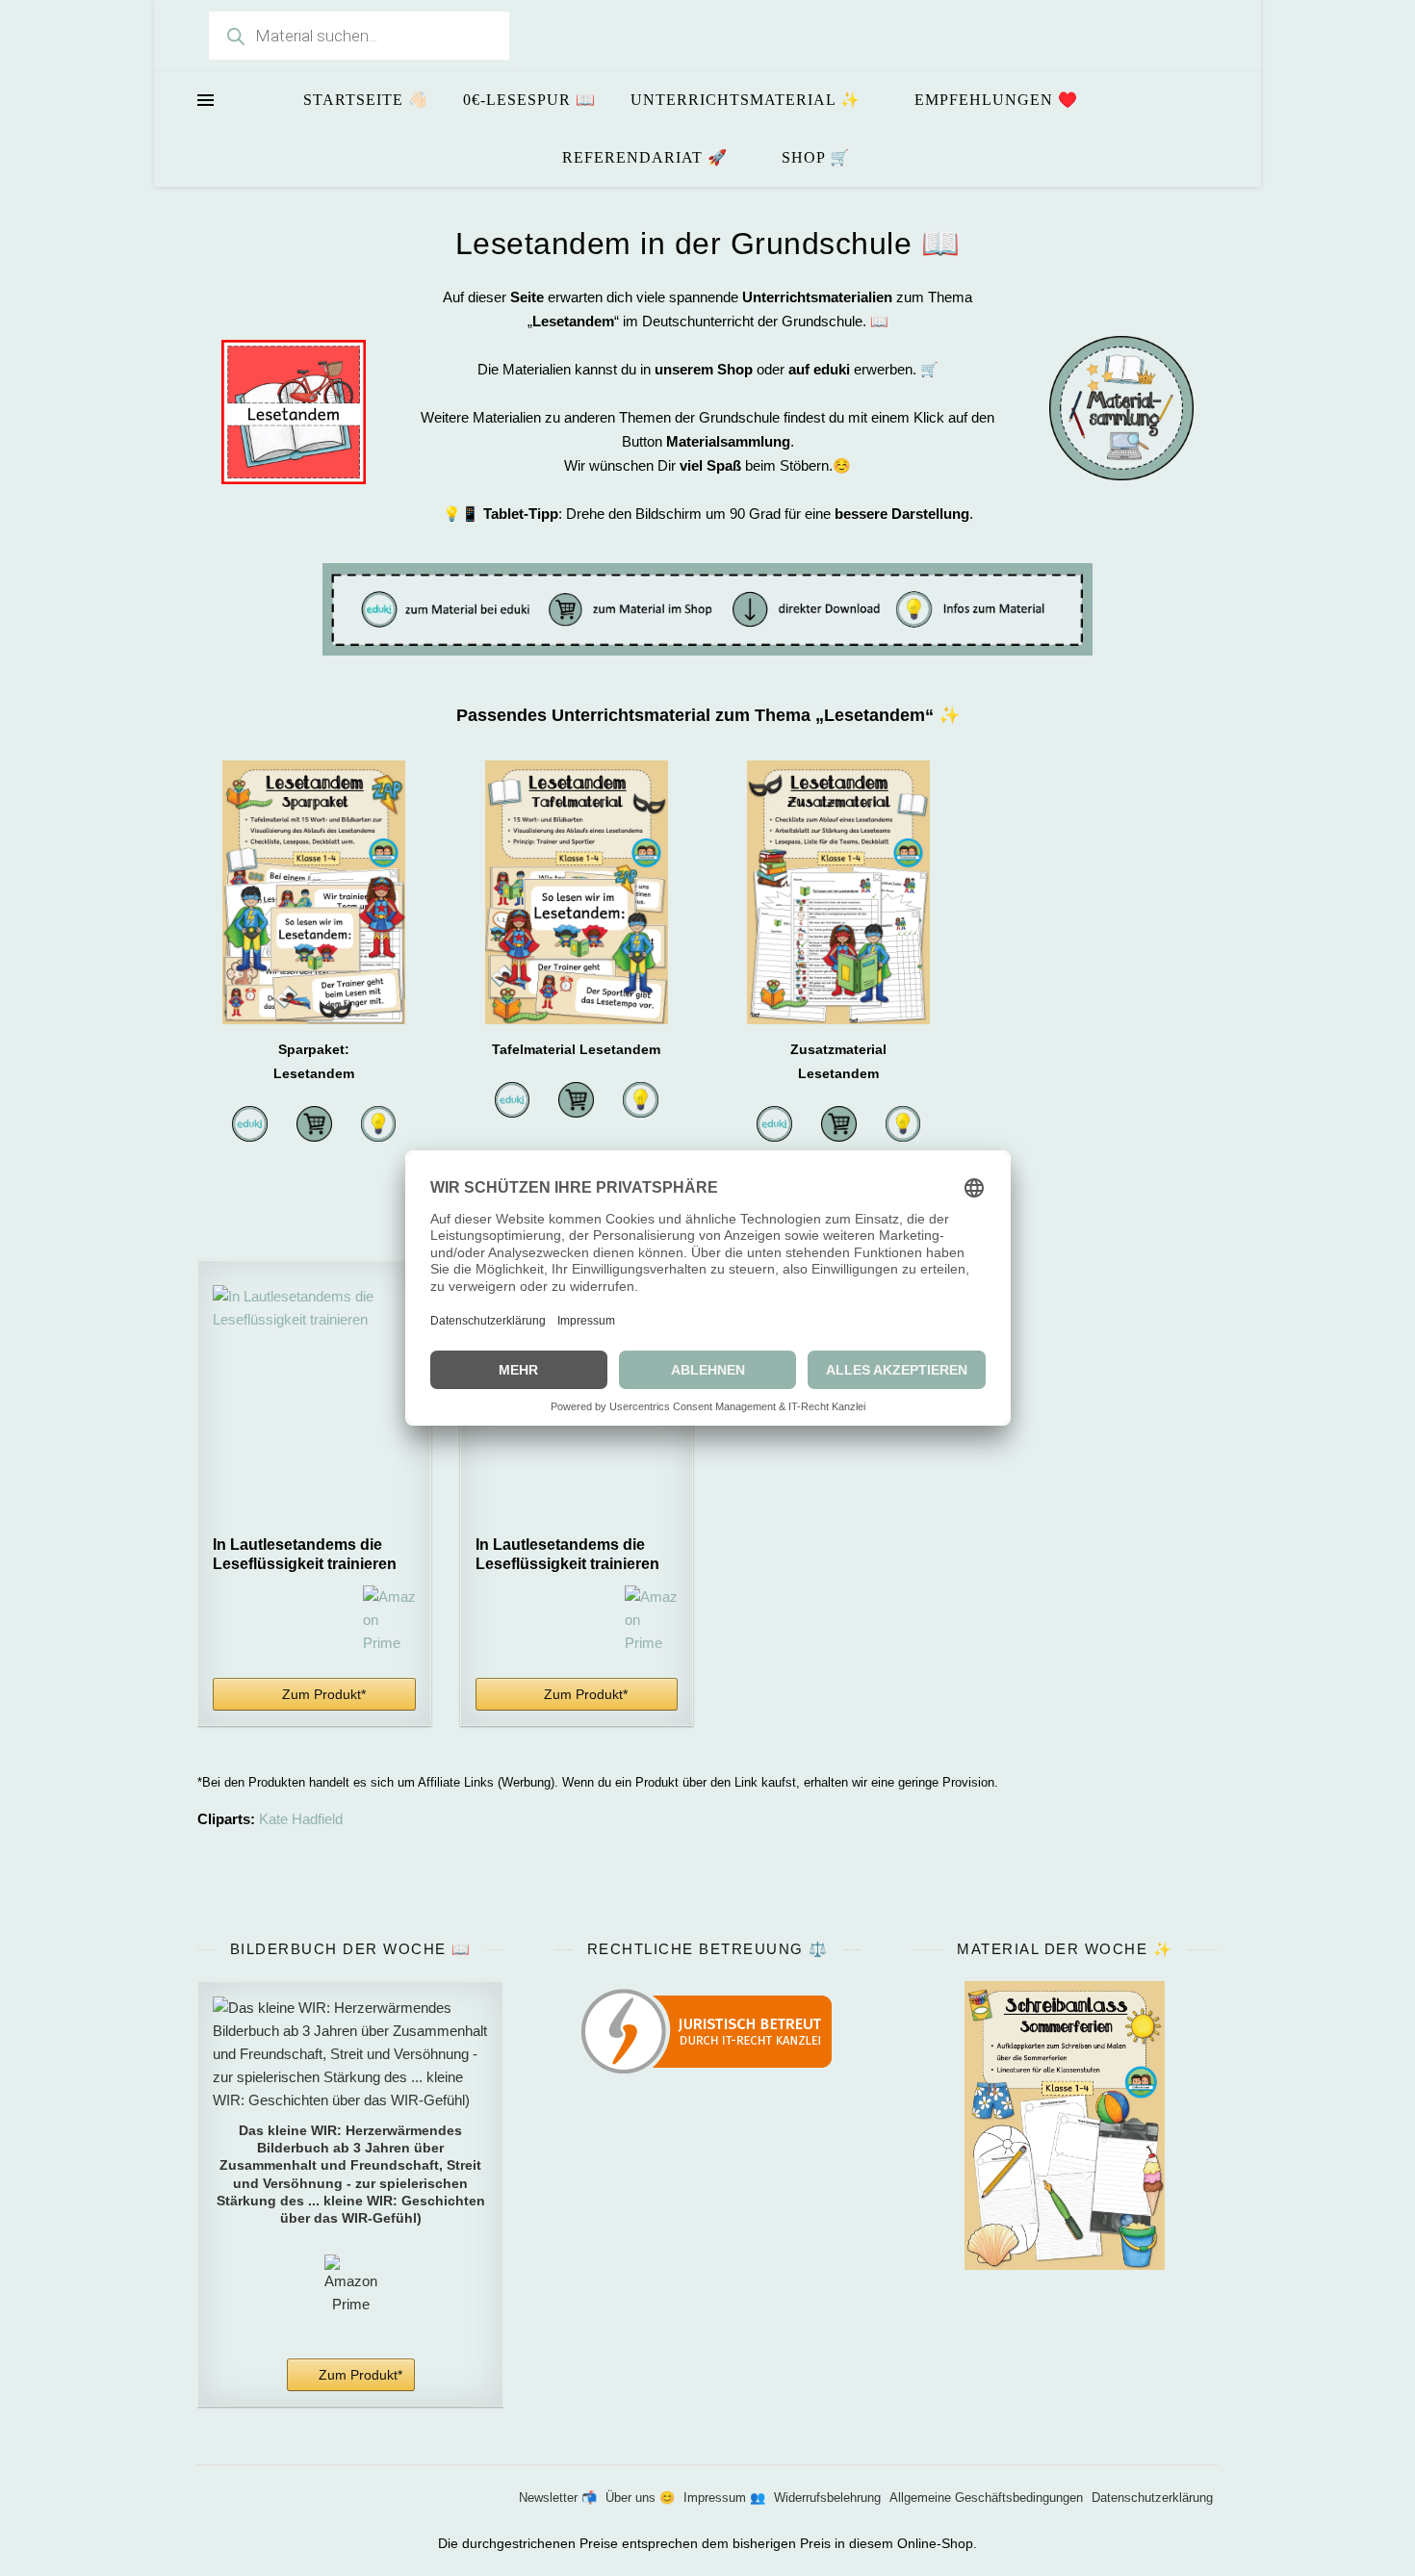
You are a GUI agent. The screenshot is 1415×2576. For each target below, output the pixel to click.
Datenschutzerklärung (1152, 2498)
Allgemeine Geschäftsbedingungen (986, 2498)
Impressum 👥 (724, 2498)
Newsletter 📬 (558, 2498)
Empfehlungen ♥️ (996, 100)
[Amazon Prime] (389, 1620)
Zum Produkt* (324, 1694)
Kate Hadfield (301, 1819)
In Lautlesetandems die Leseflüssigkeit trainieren (305, 1554)
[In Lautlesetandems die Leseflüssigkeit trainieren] (314, 1405)
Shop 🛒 (816, 157)
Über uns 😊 (640, 2498)
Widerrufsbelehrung (827, 2498)
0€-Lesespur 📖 (529, 100)
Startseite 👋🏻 (366, 100)
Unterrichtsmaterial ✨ (746, 100)
